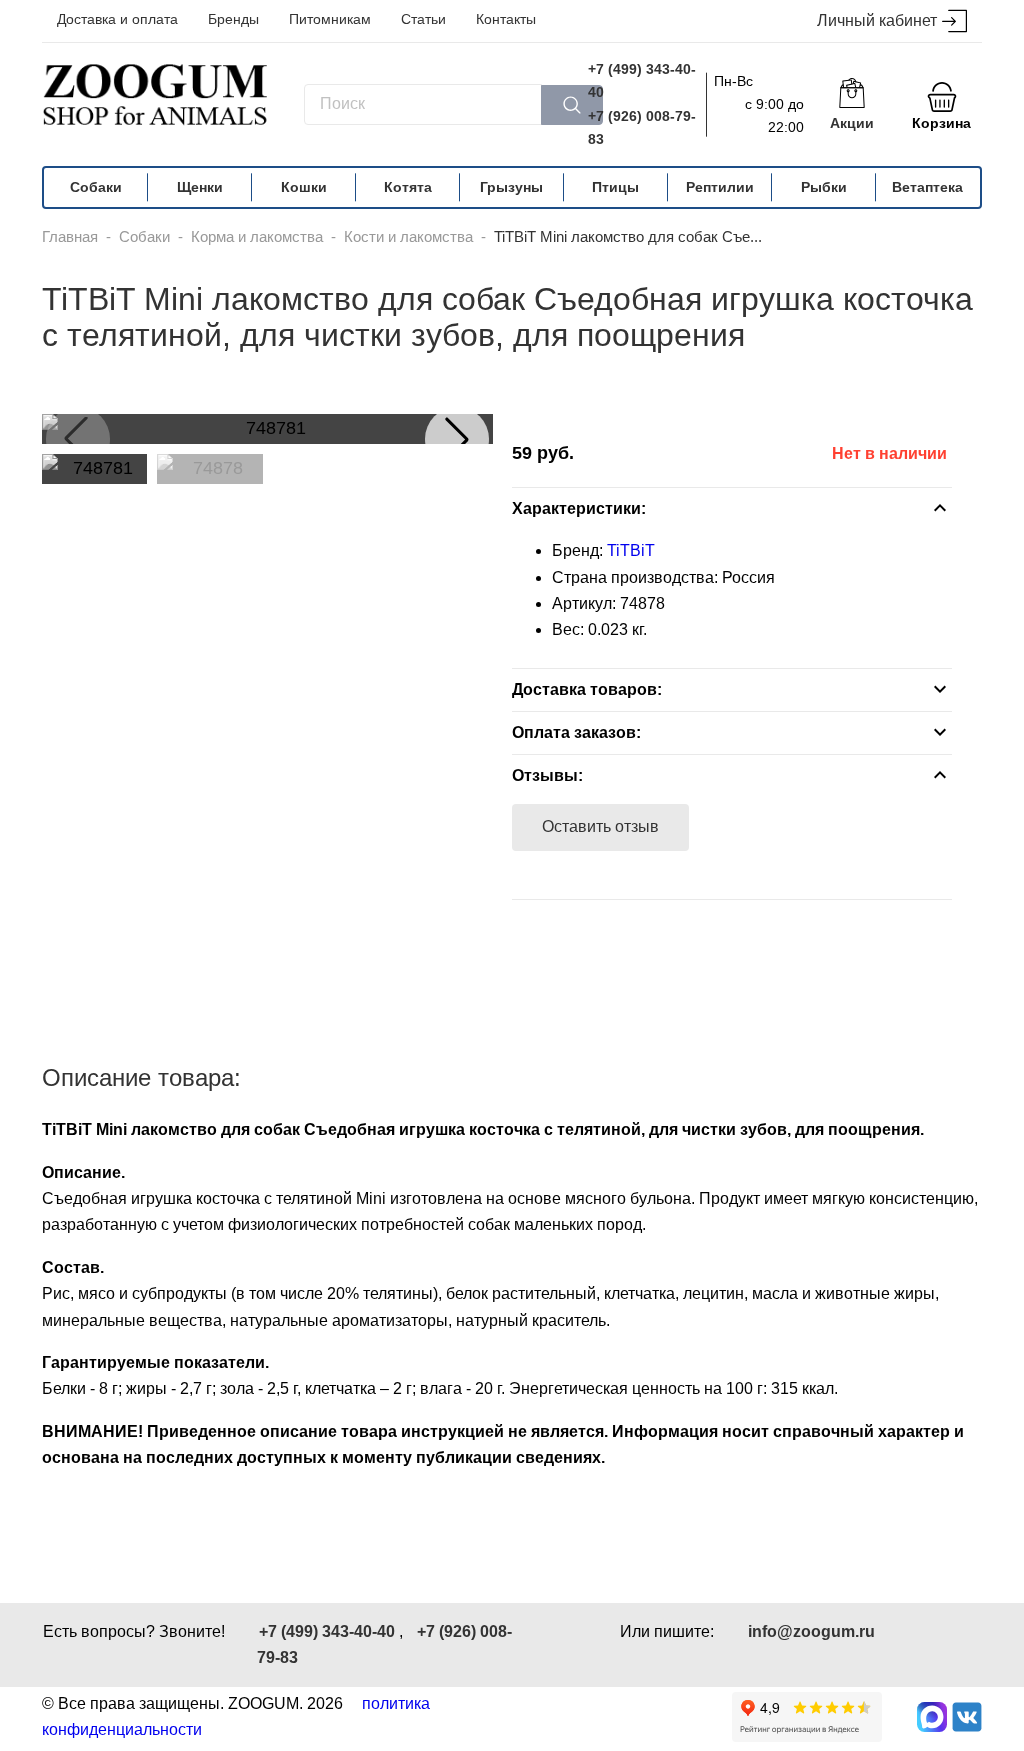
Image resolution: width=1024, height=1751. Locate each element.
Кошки (304, 187)
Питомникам (330, 19)
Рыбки (824, 187)
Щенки (200, 187)
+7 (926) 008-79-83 (642, 127)
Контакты (506, 19)
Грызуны (511, 187)
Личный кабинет (877, 20)
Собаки (96, 187)
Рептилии (720, 187)
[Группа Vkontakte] (967, 1717)
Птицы (615, 187)
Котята (408, 187)
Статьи (423, 19)
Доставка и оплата (117, 19)
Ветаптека (927, 187)
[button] (457, 439)
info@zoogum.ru (811, 1631)
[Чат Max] (932, 1717)
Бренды (233, 19)
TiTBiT (631, 550)
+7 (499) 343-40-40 (642, 80)
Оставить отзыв (600, 826)
